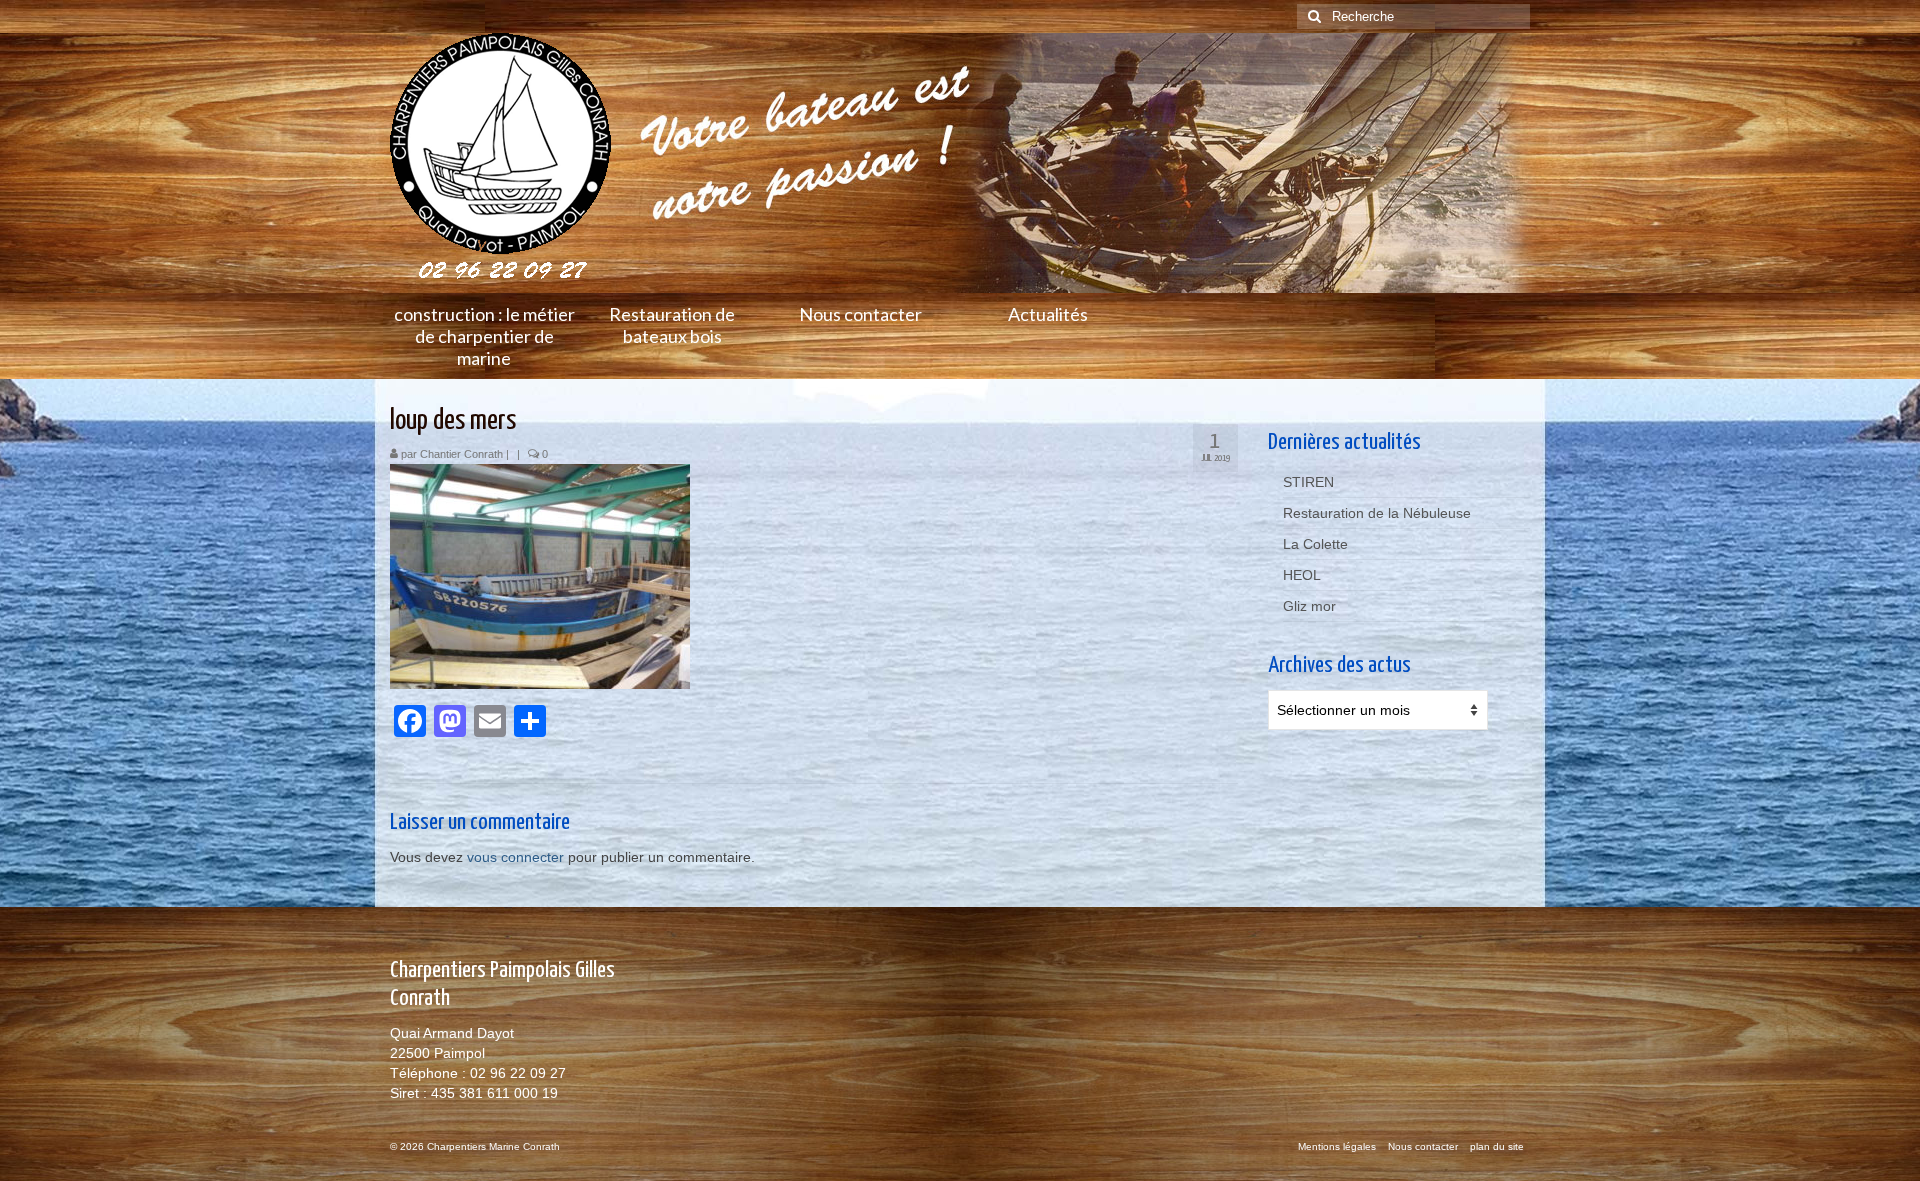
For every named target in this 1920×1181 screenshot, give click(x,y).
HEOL (1302, 575)
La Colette (1315, 544)
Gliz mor (1309, 606)
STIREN (1308, 482)
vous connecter (515, 857)
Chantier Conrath (461, 454)
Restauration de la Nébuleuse (1377, 513)
